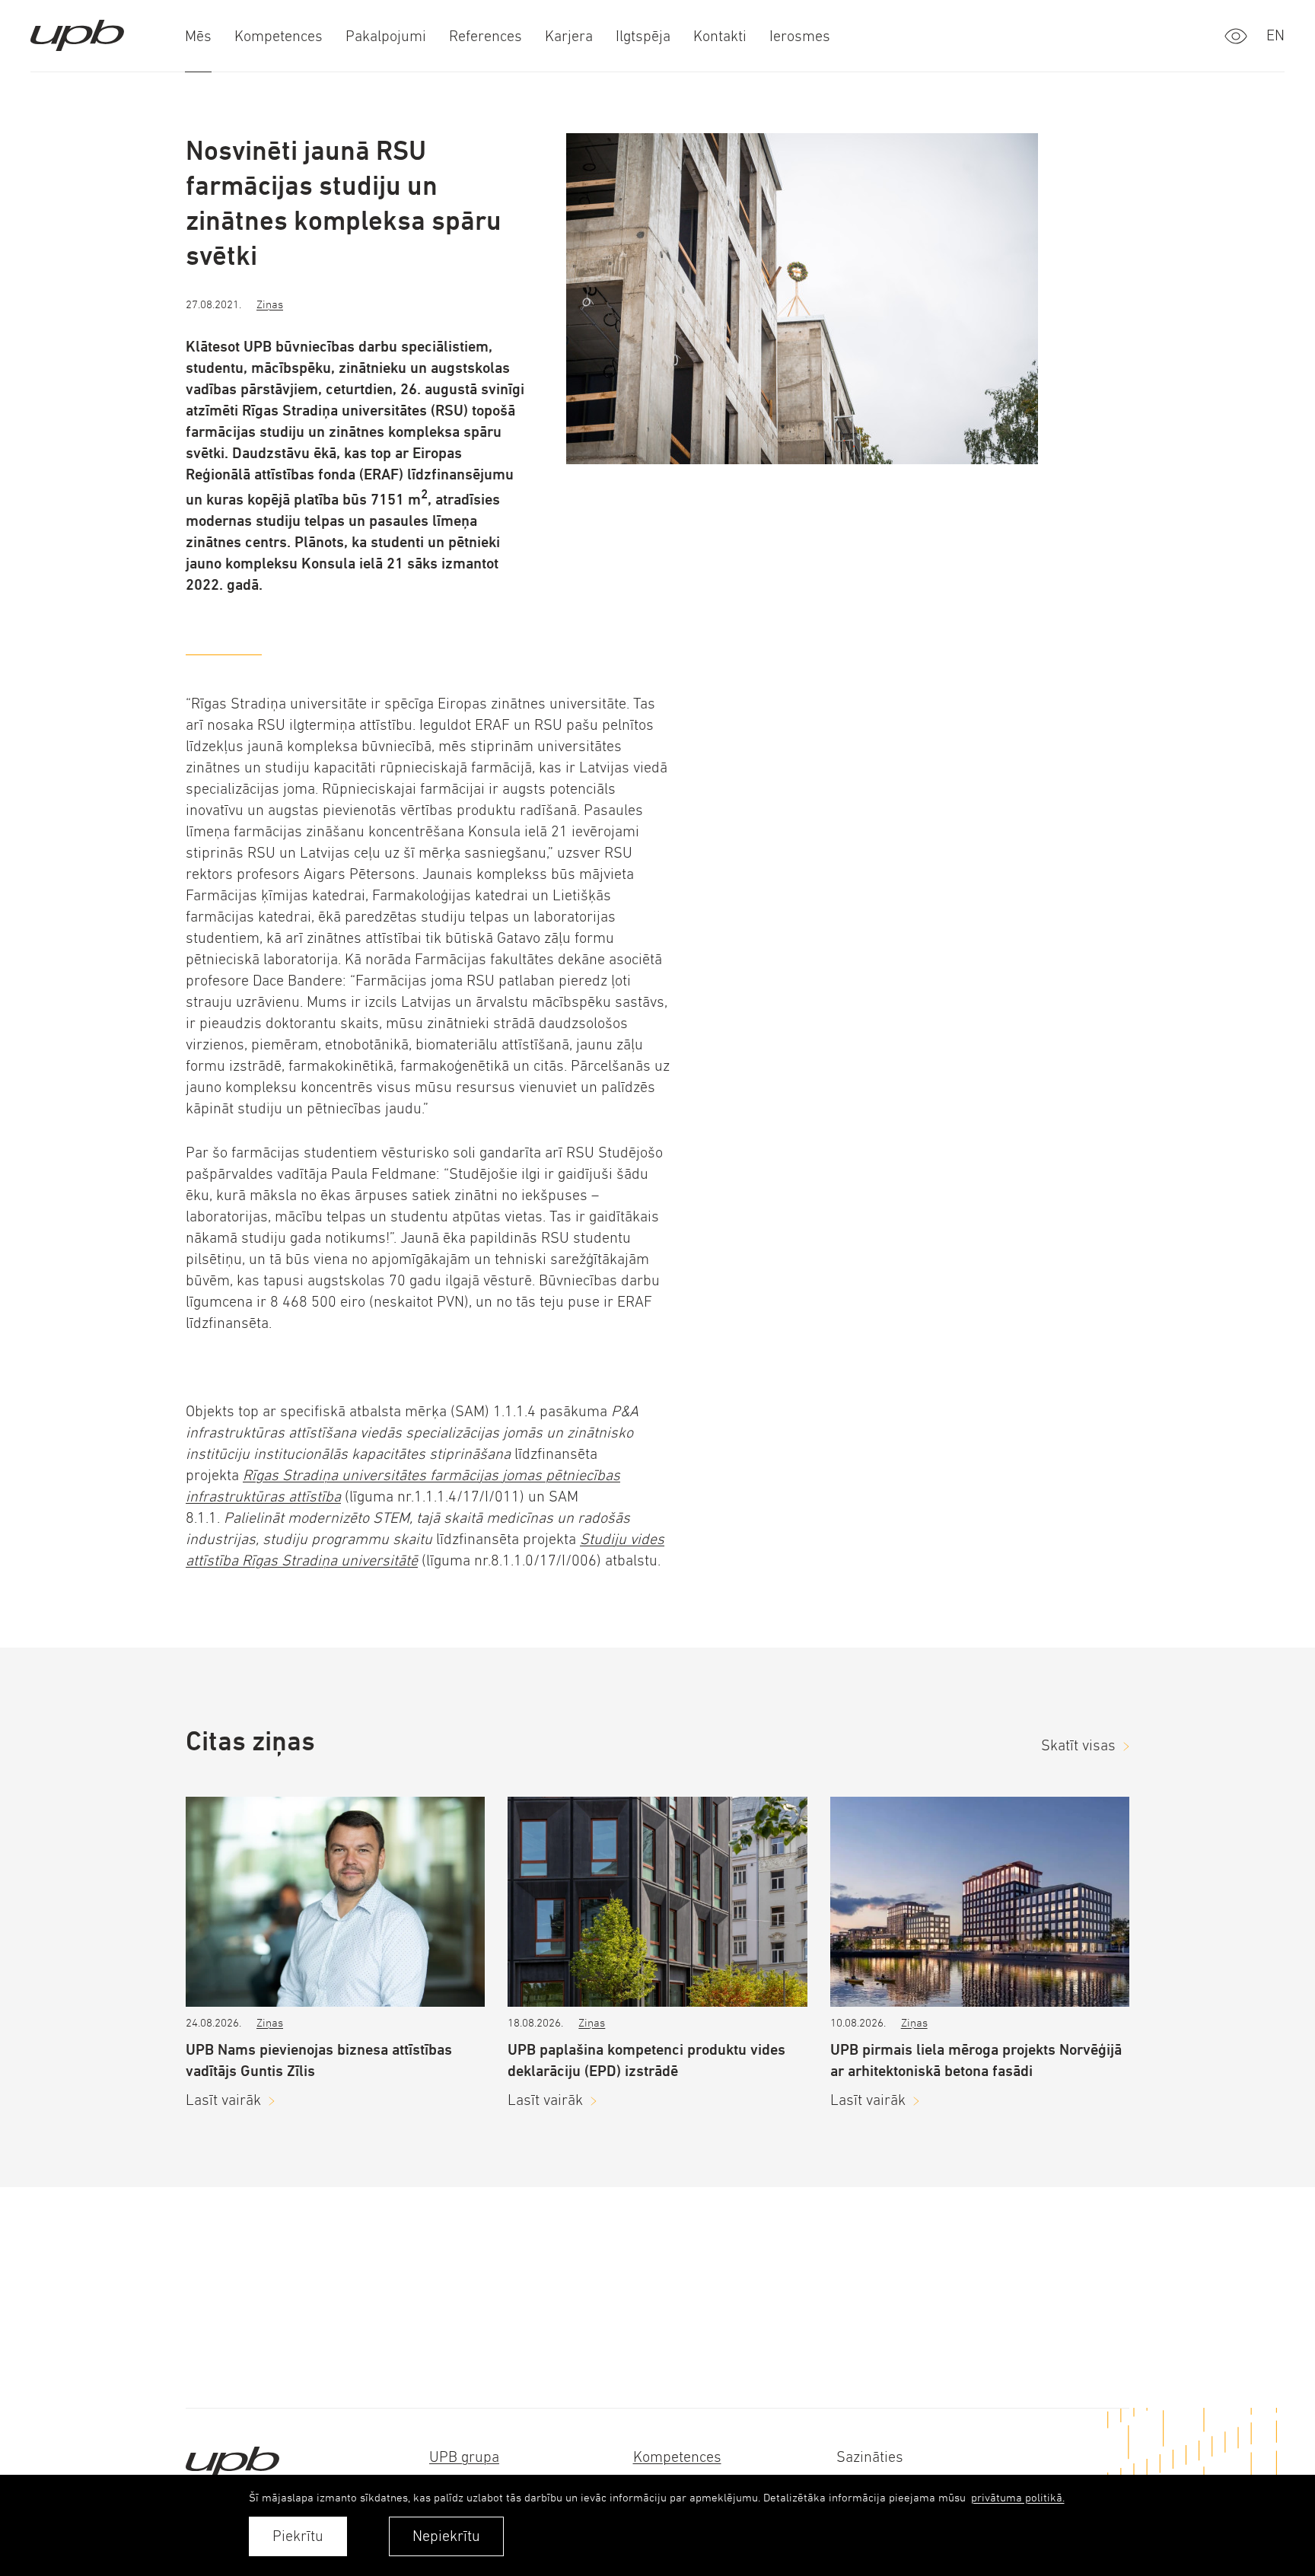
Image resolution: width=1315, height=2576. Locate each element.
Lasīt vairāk (223, 2100)
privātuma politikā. (1018, 2497)
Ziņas (270, 304)
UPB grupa (464, 2457)
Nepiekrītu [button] (446, 2536)
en (1275, 35)
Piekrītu (298, 2536)
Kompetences (677, 2457)
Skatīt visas (1078, 1745)
